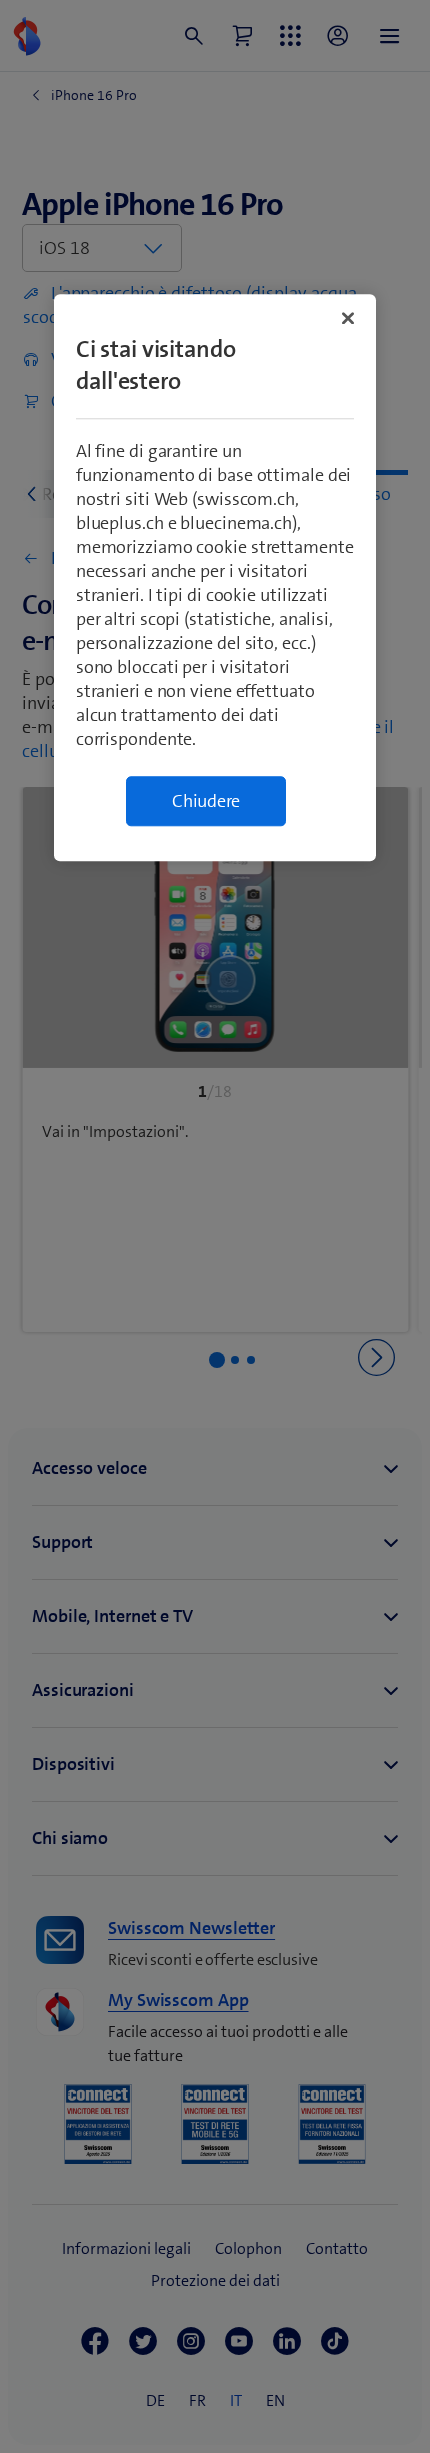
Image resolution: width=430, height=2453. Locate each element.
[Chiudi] (348, 318)
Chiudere (206, 801)
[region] (215, 577)
